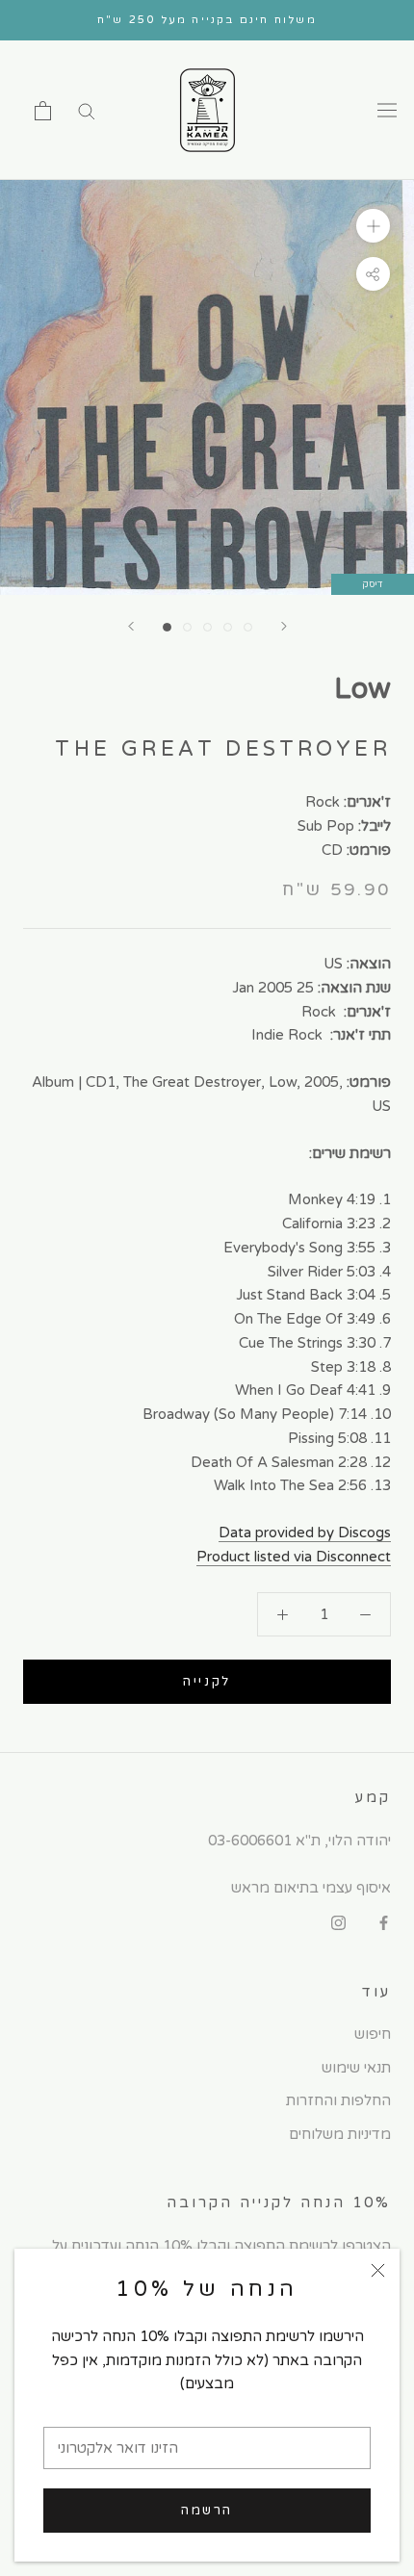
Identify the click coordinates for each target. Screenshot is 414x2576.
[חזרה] (131, 626)
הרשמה (207, 2511)
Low (362, 689)
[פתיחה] (43, 111)
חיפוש (373, 2034)
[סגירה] (378, 2270)
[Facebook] (384, 1923)
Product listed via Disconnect (294, 1557)
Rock (323, 802)
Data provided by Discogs (305, 1533)
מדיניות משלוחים (340, 2134)
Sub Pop (326, 826)
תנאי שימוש (356, 2068)
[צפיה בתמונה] (167, 627)
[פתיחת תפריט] (387, 111)
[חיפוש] (87, 110)
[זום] (373, 226)
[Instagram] (338, 1923)
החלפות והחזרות (338, 2100)
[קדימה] (284, 626)
